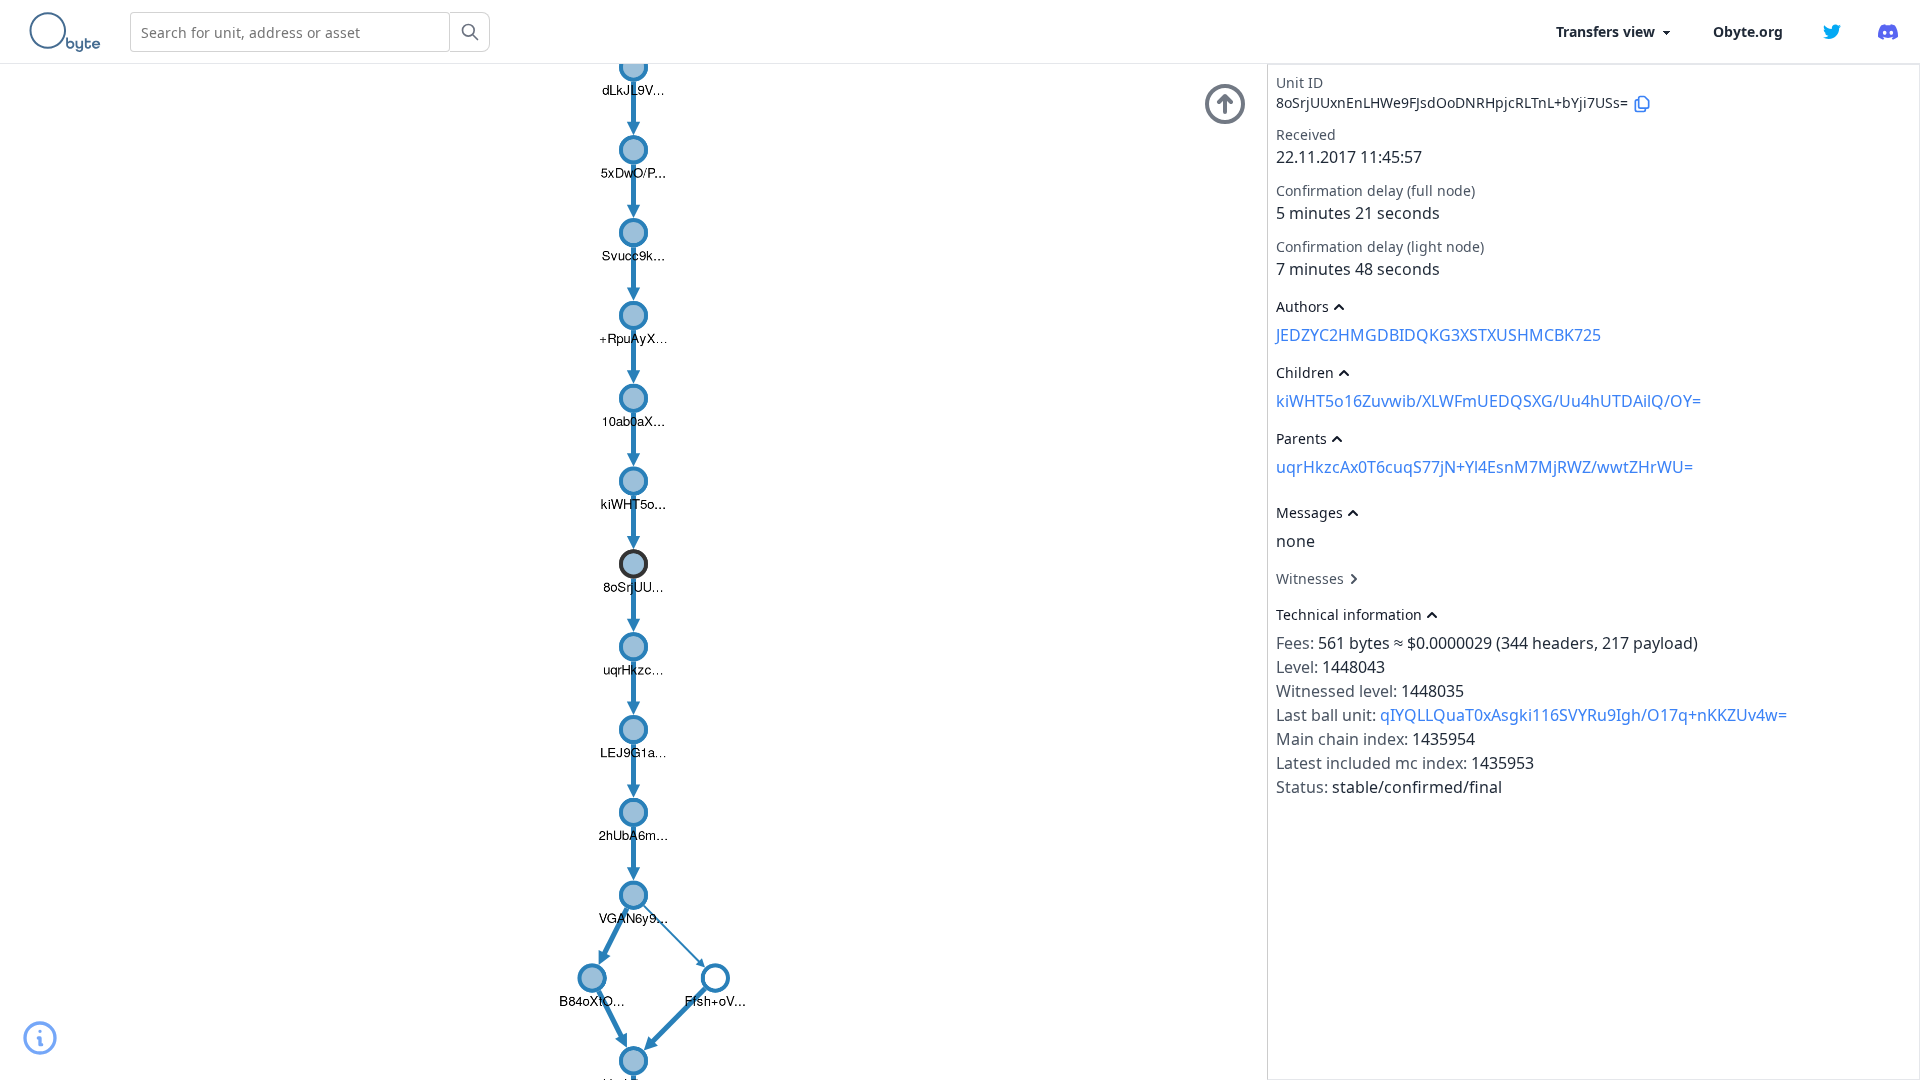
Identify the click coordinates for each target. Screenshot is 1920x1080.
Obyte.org (1748, 31)
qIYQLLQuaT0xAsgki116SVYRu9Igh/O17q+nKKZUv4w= (1583, 715)
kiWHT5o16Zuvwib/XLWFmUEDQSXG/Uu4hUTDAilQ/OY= (1488, 401)
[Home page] (69, 32)
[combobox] (290, 32)
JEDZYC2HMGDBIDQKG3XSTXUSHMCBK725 (1438, 335)
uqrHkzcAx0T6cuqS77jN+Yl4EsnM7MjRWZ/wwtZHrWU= (1484, 467)
